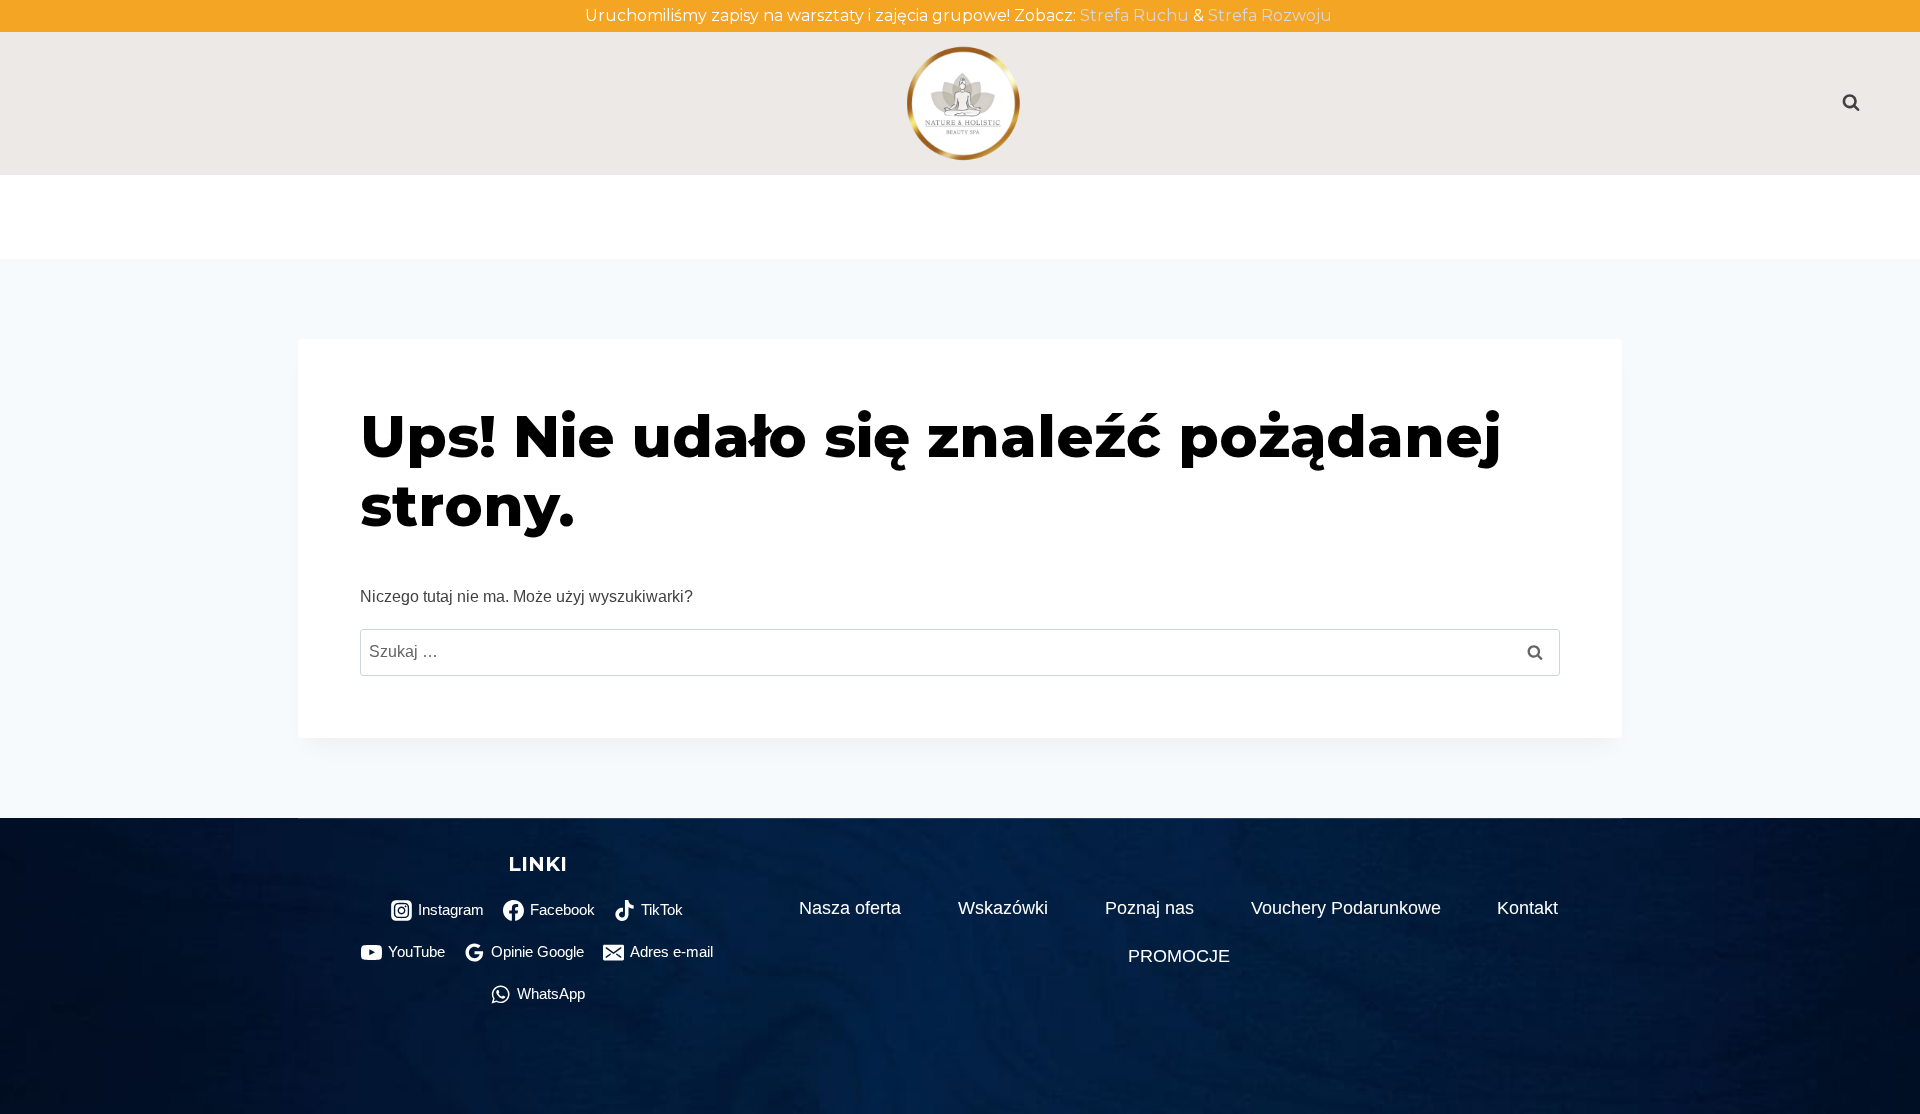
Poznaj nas (946, 195)
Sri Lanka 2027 (1082, 237)
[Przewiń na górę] (1872, 1046)
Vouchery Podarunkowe (1239, 195)
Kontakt (1515, 195)
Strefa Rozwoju (1272, 15)
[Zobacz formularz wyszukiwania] (1841, 103)
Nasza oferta (850, 908)
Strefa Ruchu (1134, 15)
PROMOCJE (824, 237)
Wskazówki (1003, 908)
